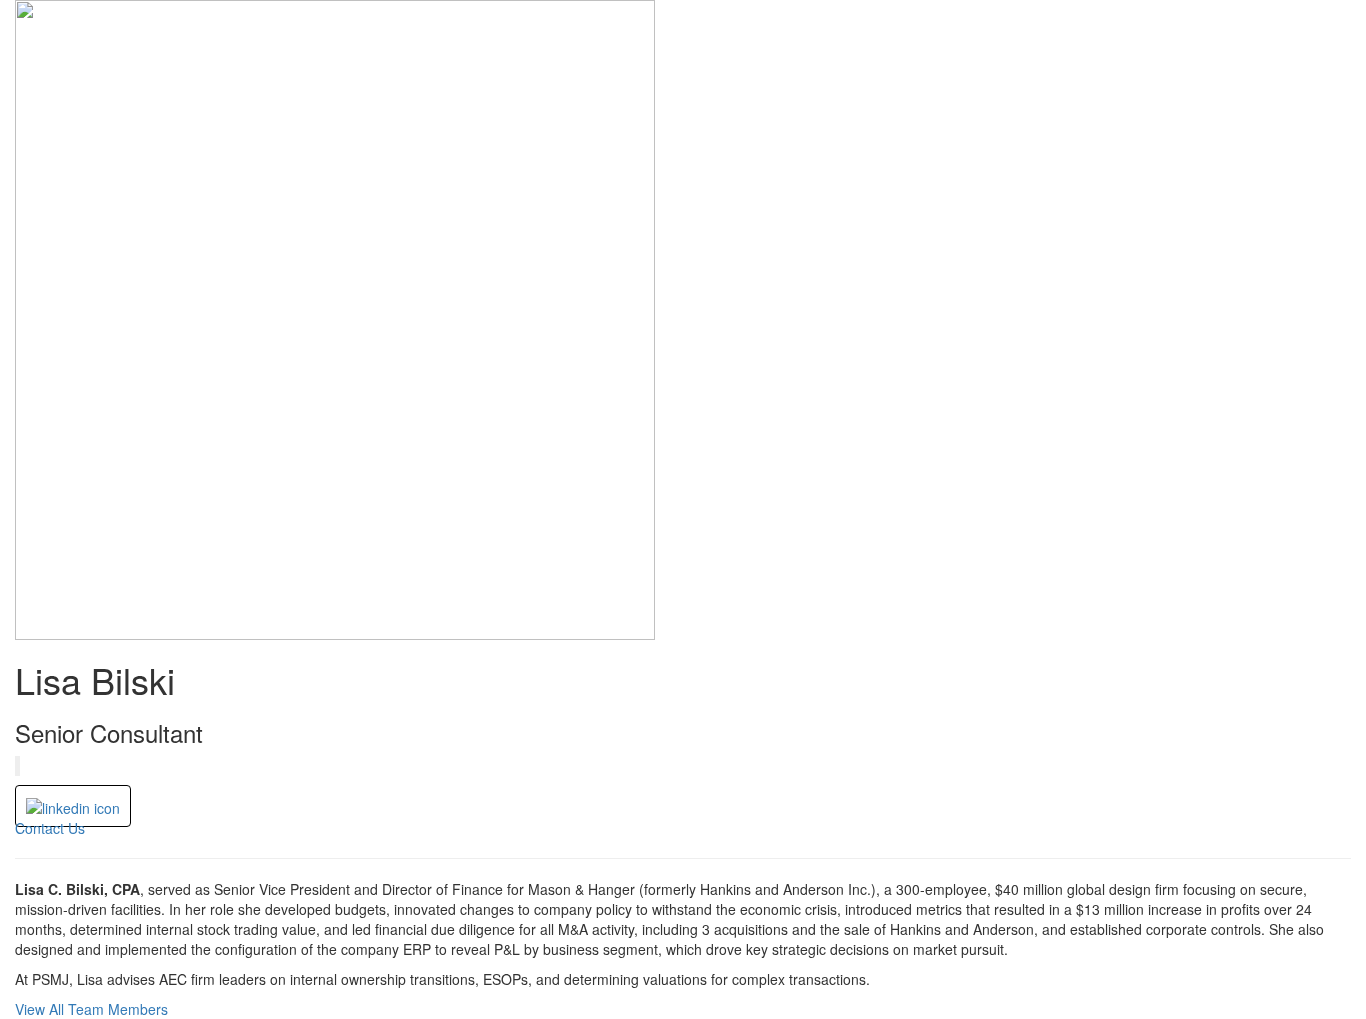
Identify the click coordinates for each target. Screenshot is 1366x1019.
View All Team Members (91, 1009)
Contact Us (50, 828)
